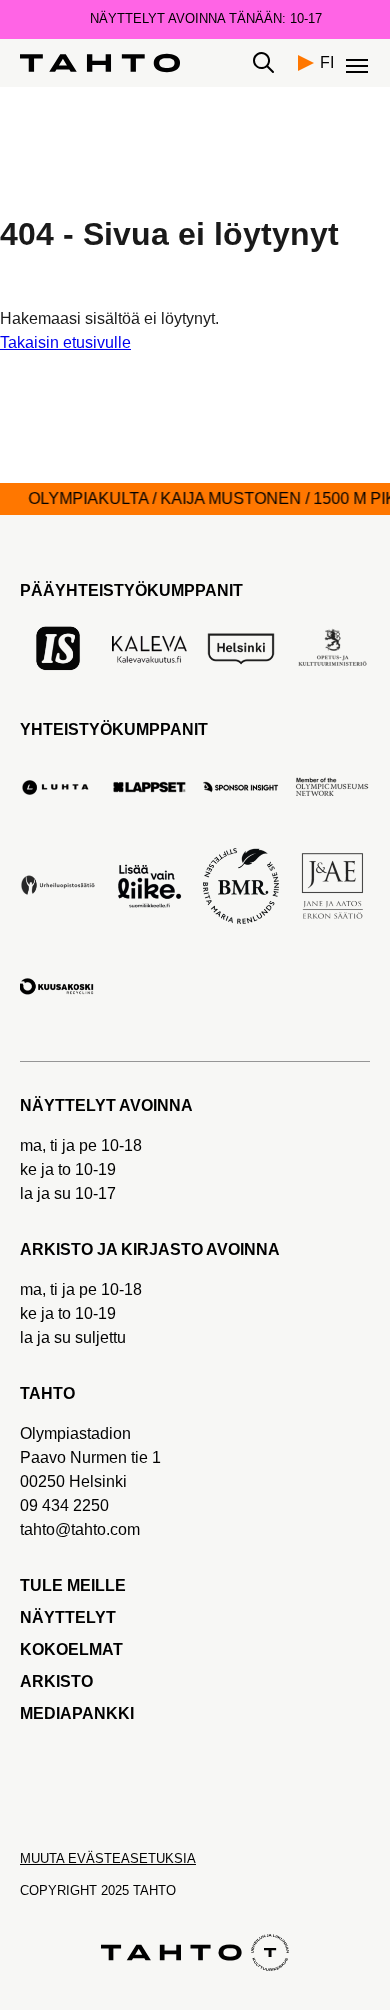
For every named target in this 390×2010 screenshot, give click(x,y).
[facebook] (32, 1782)
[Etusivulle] (100, 63)
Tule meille (73, 1585)
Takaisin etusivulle (65, 342)
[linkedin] (196, 1782)
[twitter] (114, 1782)
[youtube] (73, 1782)
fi (327, 62)
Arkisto (56, 1681)
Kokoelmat (71, 1649)
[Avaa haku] (263, 62)
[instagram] (155, 1782)
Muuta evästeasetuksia (108, 1858)
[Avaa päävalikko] (358, 63)
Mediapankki (77, 1713)
